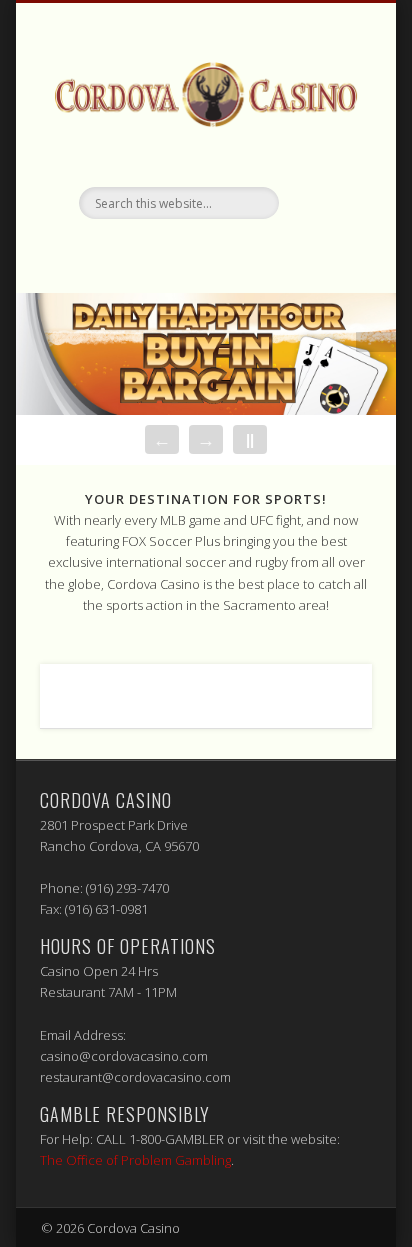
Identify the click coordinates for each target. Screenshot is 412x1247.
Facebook (183, 253)
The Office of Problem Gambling (135, 1160)
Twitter (224, 253)
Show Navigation (323, 179)
